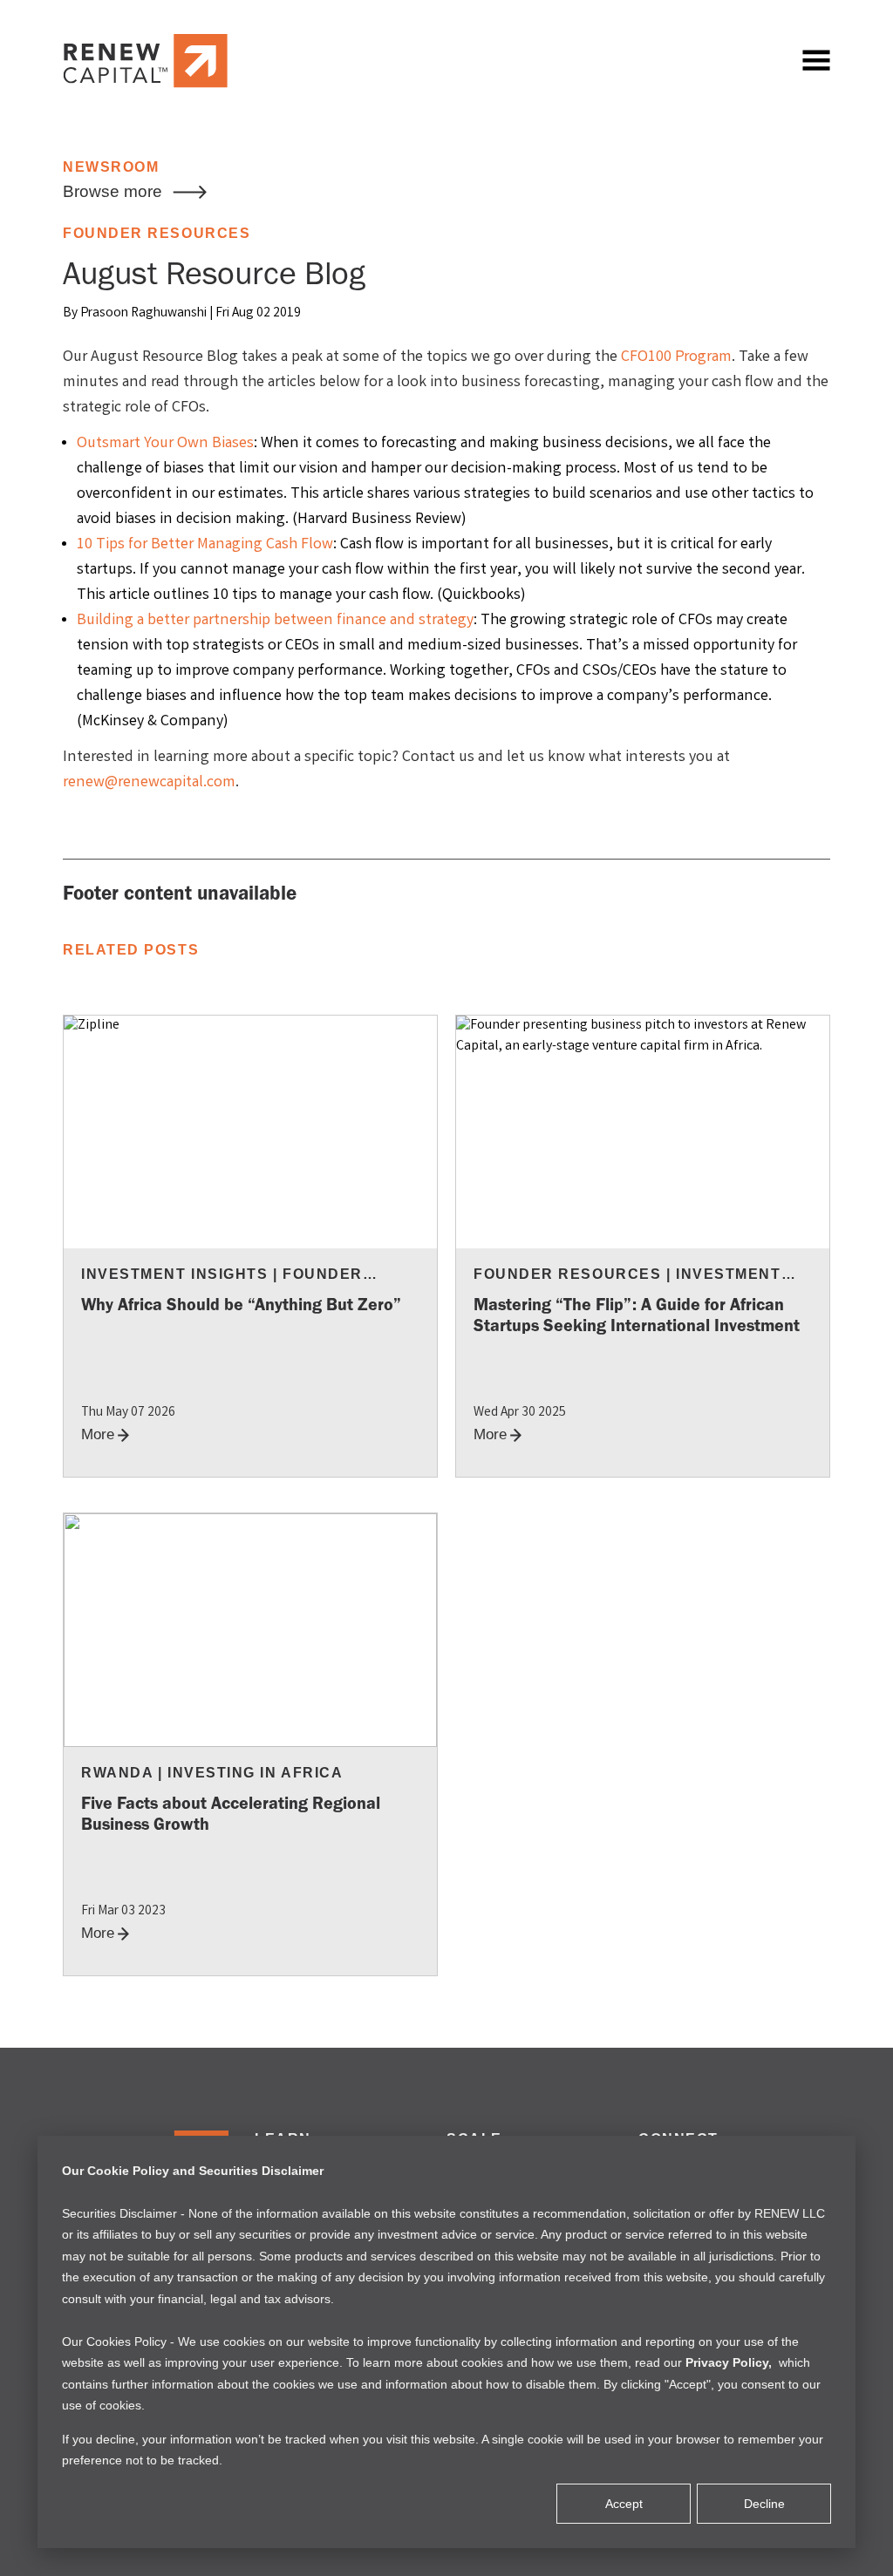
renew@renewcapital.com (149, 783)
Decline (764, 2504)
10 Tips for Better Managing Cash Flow (205, 545)
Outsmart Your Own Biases (165, 444)
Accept (624, 2504)
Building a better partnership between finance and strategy (275, 621)
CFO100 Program (676, 357)
